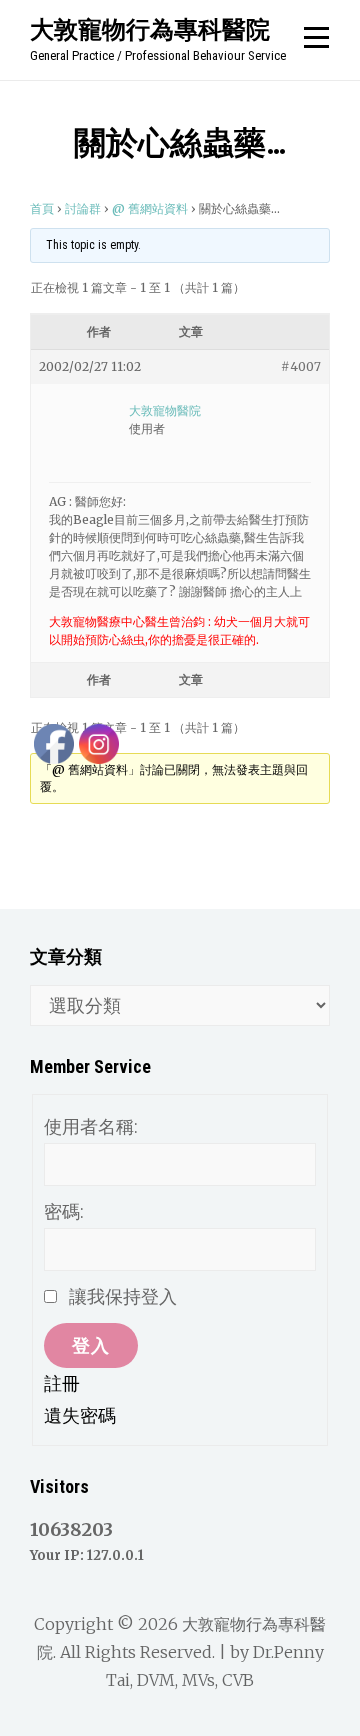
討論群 (83, 208)
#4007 (301, 366)
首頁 (42, 208)
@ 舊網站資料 (150, 208)
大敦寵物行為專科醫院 (150, 29)
